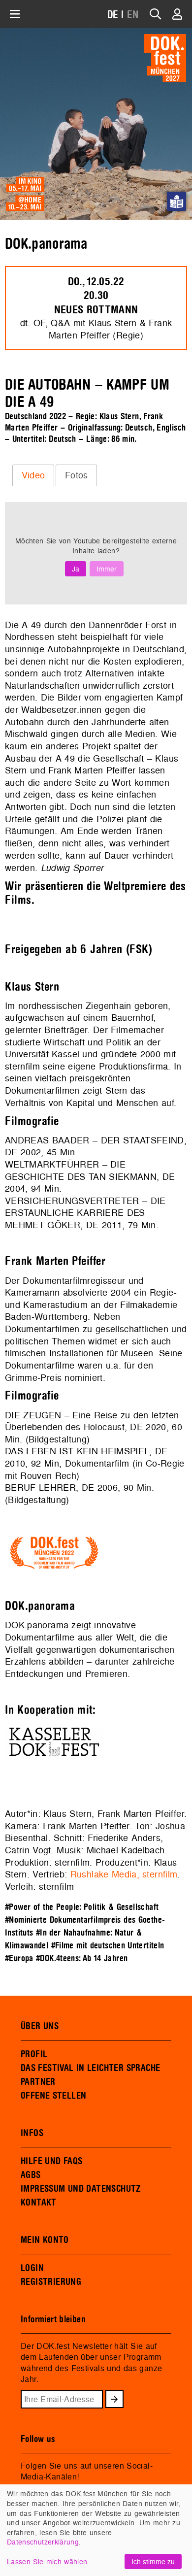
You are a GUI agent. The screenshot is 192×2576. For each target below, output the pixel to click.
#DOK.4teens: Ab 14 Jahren (82, 1958)
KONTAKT (39, 2203)
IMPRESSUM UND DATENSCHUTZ (81, 2189)
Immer (107, 569)
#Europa (19, 1958)
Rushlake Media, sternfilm (124, 1874)
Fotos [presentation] (77, 475)
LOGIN (32, 2268)
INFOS (32, 2133)
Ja (76, 569)
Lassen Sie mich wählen (47, 2561)
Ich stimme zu (153, 2561)
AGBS (31, 2175)
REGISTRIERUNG (51, 2282)
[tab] (33, 475)
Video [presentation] (33, 475)
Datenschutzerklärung (43, 2542)
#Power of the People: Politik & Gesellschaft (82, 1907)
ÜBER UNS (40, 2026)
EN (133, 15)
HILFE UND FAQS (51, 2161)
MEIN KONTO (45, 2240)
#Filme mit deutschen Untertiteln (108, 1946)
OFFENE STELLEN (53, 2096)
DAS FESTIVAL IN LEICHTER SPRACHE (90, 2068)
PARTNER (38, 2082)
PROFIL (34, 2054)
